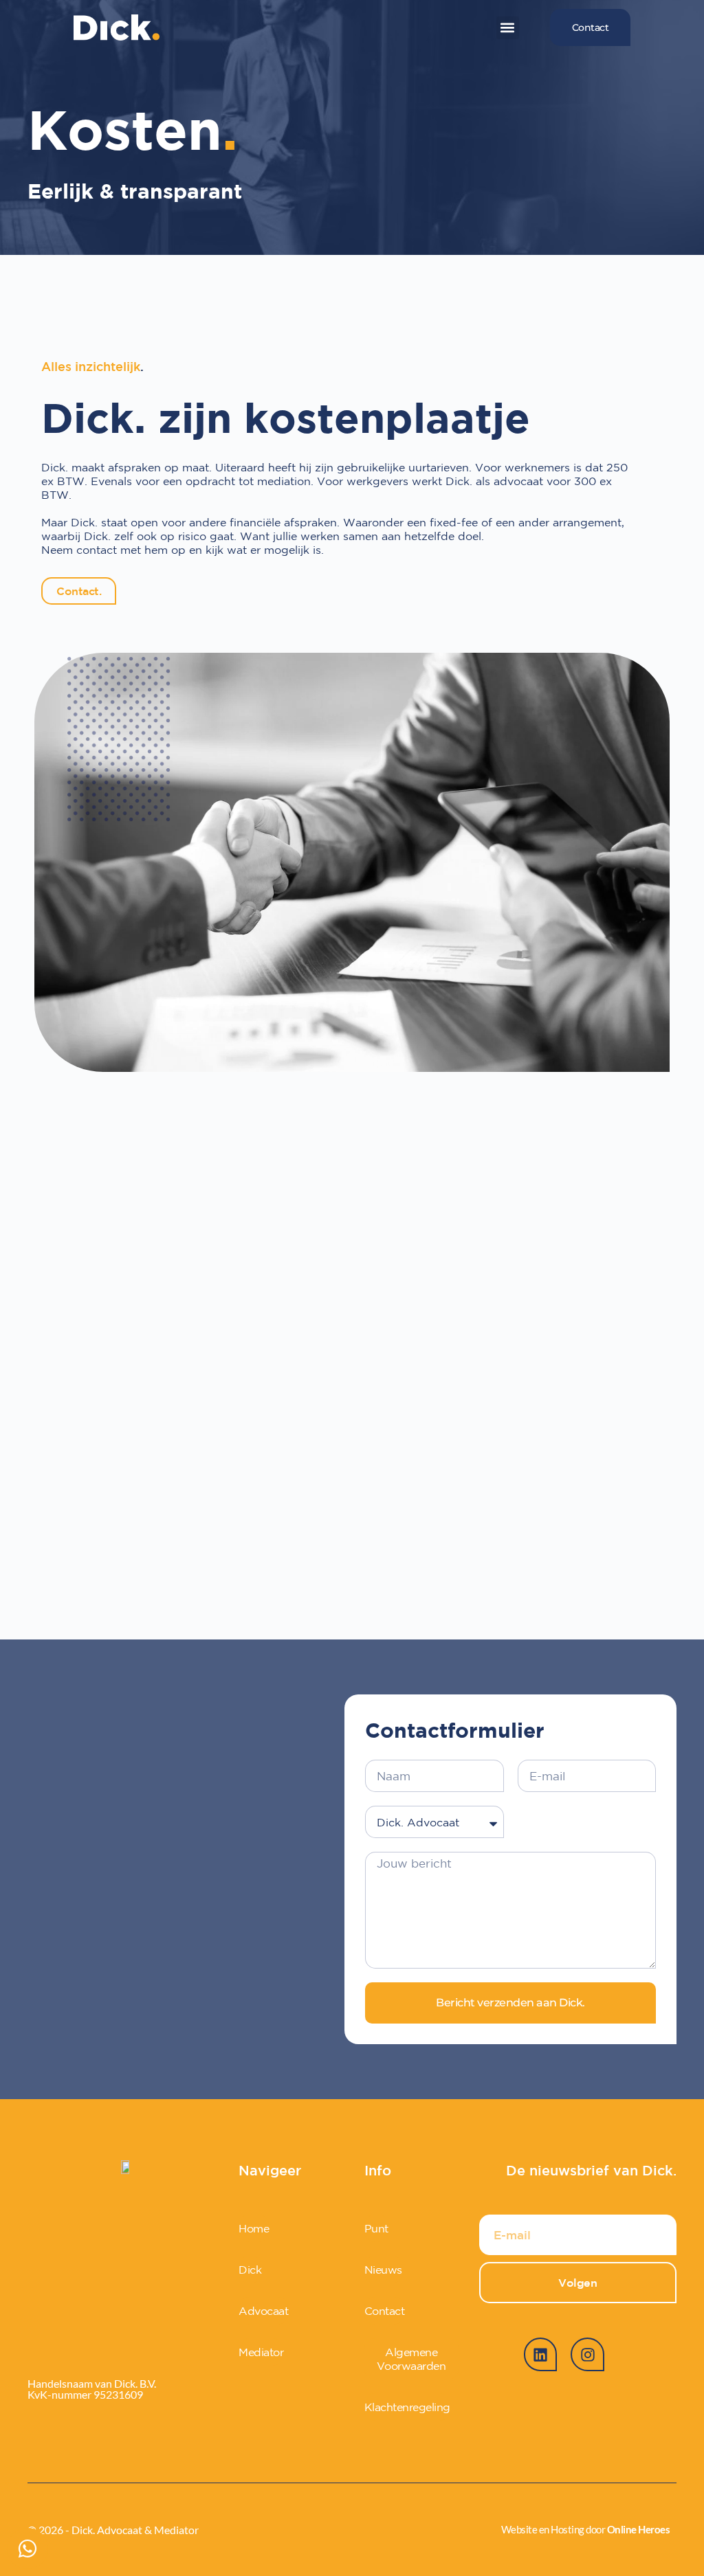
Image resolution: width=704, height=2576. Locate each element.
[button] (508, 28)
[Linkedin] (540, 2354)
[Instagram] (587, 2354)
